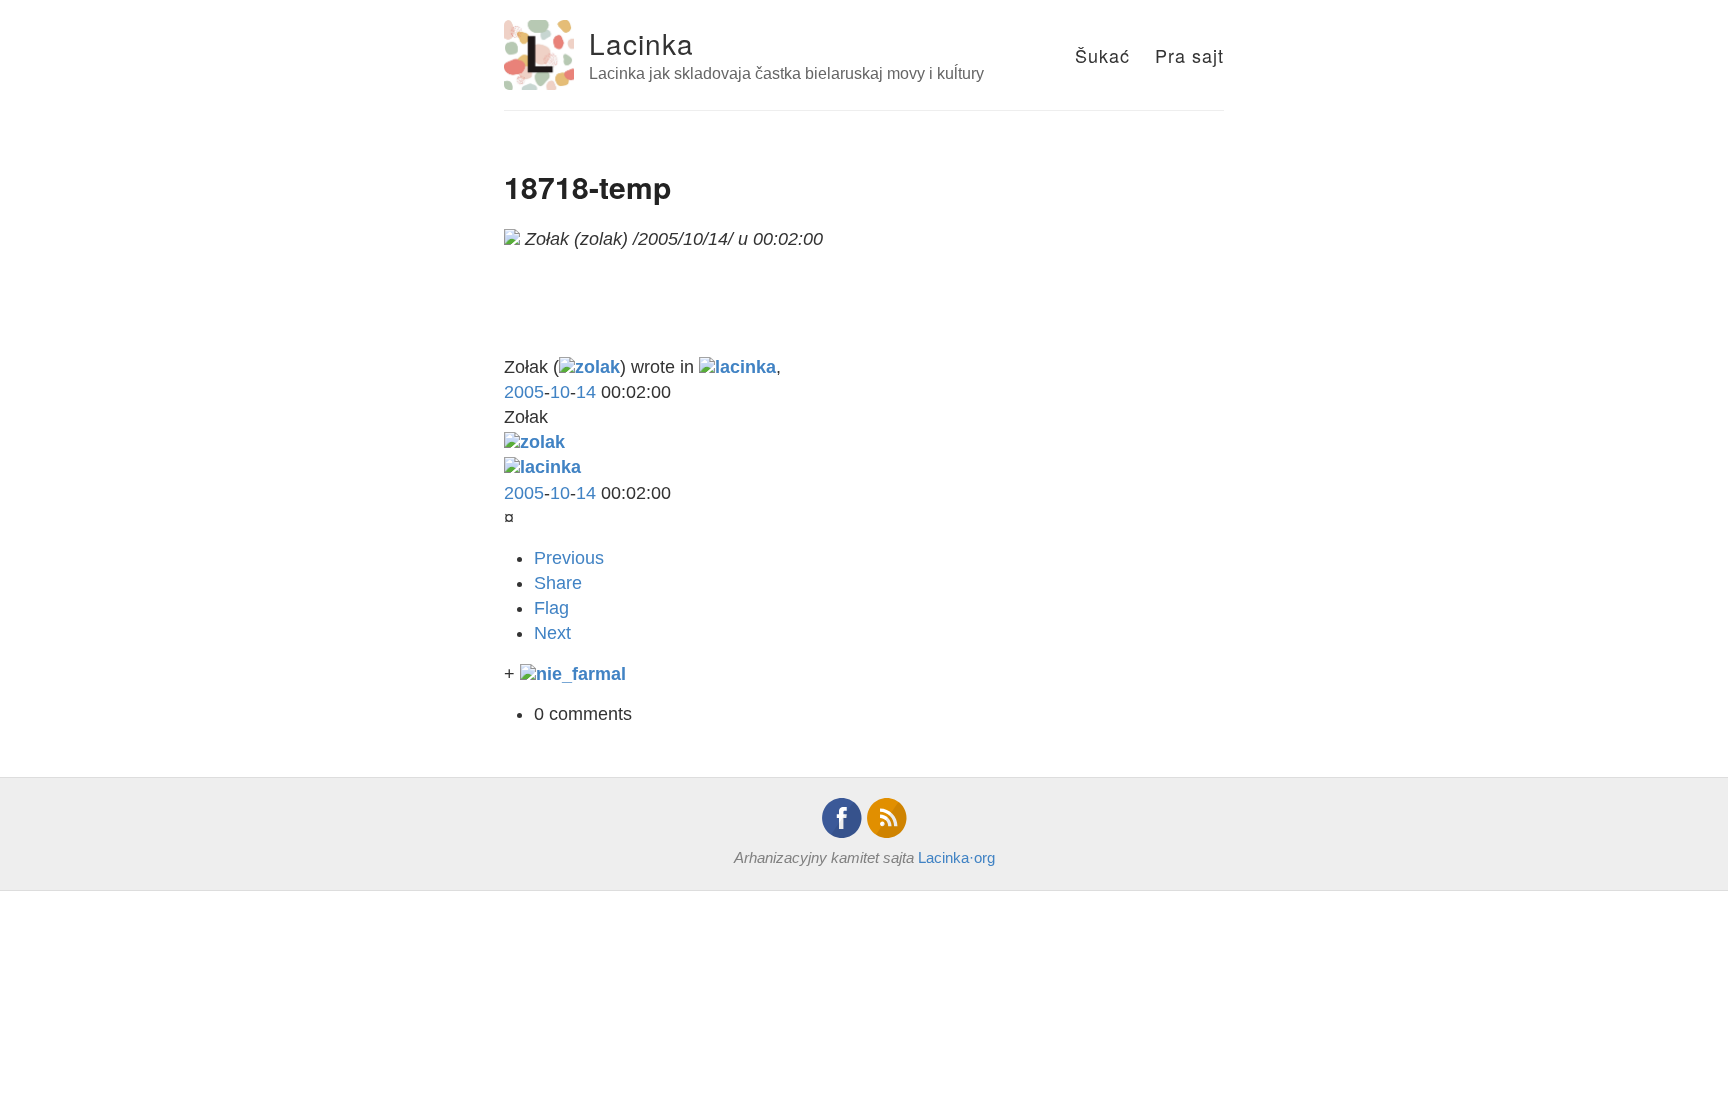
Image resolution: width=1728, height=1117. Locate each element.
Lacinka (641, 43)
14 (586, 392)
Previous (569, 558)
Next (552, 633)
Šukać (1102, 55)
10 (560, 392)
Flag (551, 608)
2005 (524, 392)
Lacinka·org (956, 857)
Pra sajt (1189, 55)
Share (558, 583)
